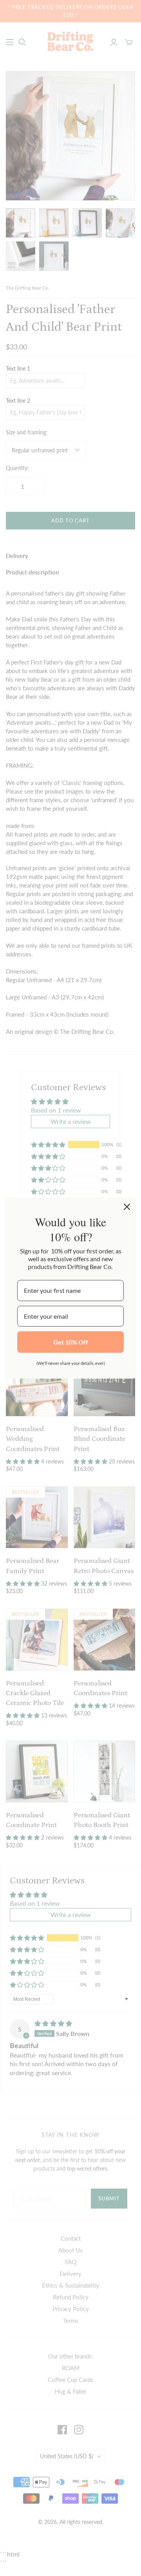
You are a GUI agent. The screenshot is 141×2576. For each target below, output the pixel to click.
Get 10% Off (71, 1342)
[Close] (127, 1207)
